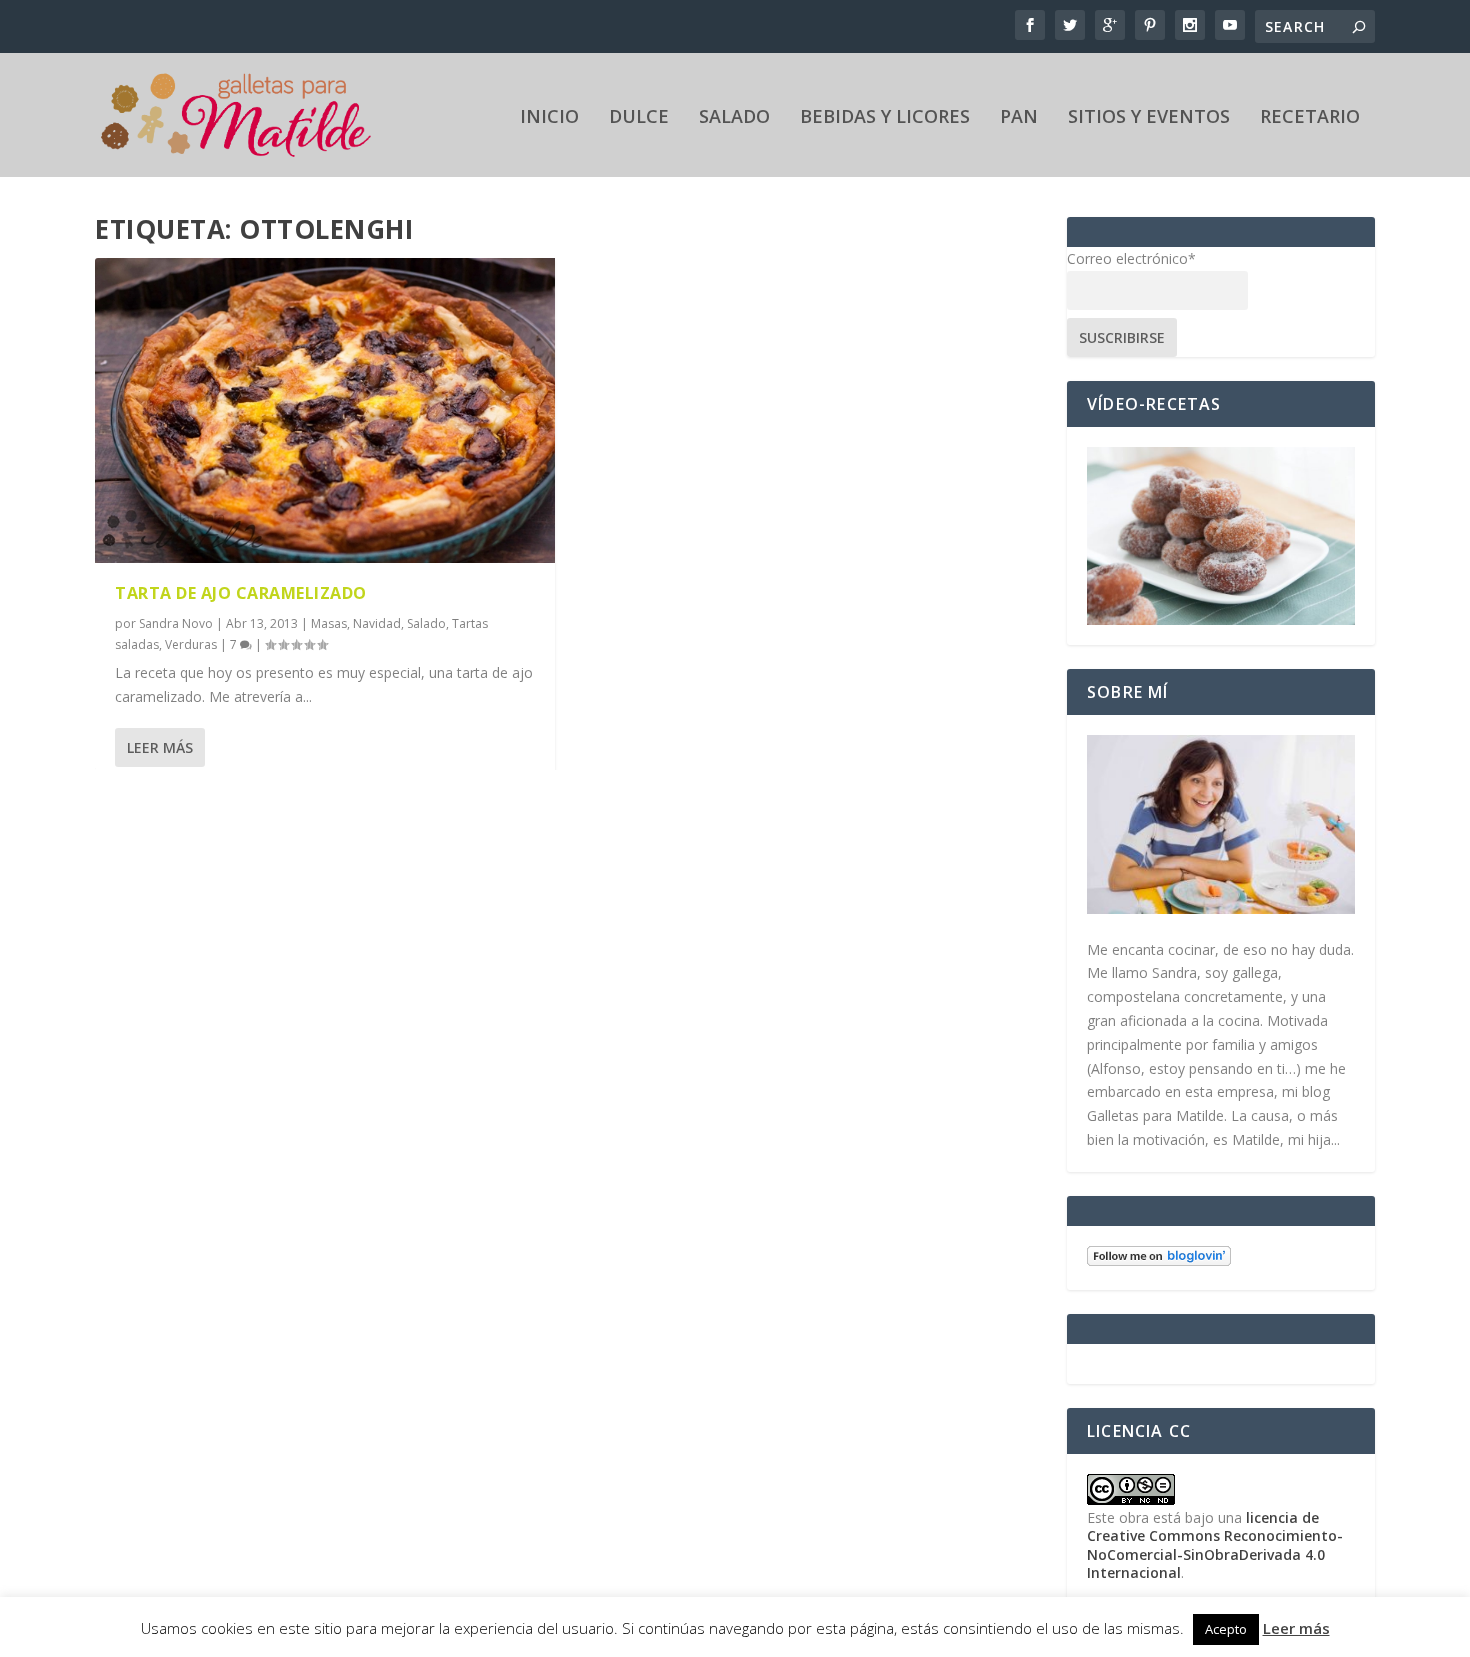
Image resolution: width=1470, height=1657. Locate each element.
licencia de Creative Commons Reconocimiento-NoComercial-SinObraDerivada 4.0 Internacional (1215, 1545)
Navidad (377, 623)
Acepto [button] (1226, 1629)
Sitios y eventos (1149, 118)
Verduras (191, 644)
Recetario (1310, 118)
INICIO (549, 118)
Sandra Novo (176, 623)
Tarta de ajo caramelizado (241, 593)
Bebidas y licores (885, 118)
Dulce (639, 118)
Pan (1019, 118)
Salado (734, 118)
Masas (329, 623)
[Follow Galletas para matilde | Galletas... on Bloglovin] (1159, 1260)
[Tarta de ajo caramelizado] (325, 410)
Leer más (160, 747)
